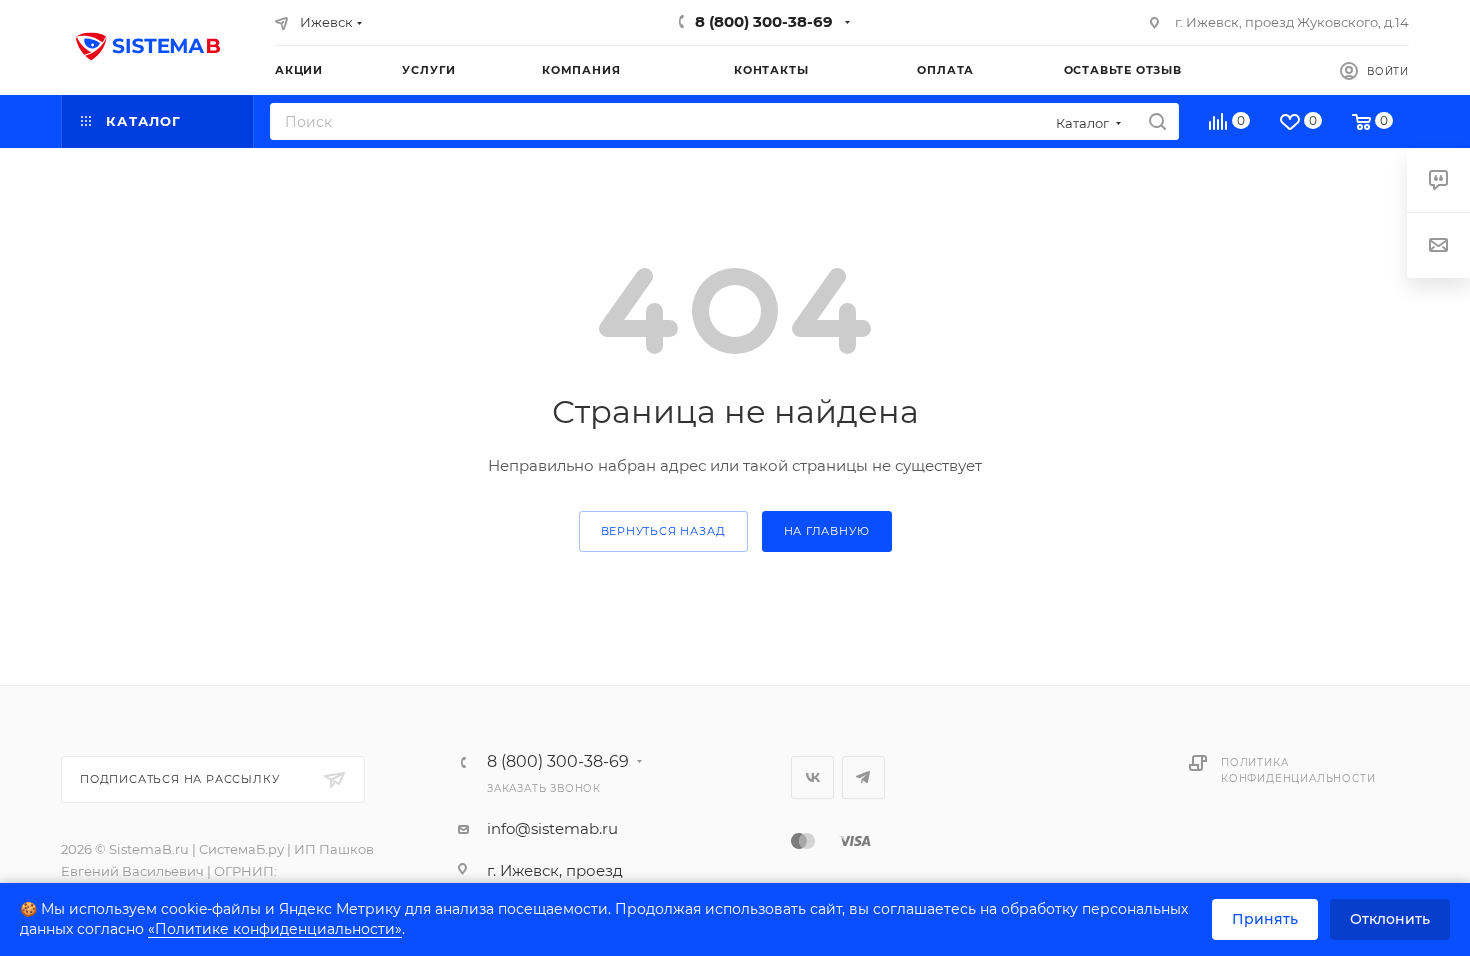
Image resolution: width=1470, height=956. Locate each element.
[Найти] (1157, 121)
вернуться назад (663, 531)
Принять (1265, 919)
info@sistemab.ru (552, 828)
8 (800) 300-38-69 (764, 21)
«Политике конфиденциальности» (275, 929)
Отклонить (1390, 919)
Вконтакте (812, 777)
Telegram (863, 777)
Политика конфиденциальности (1298, 770)
